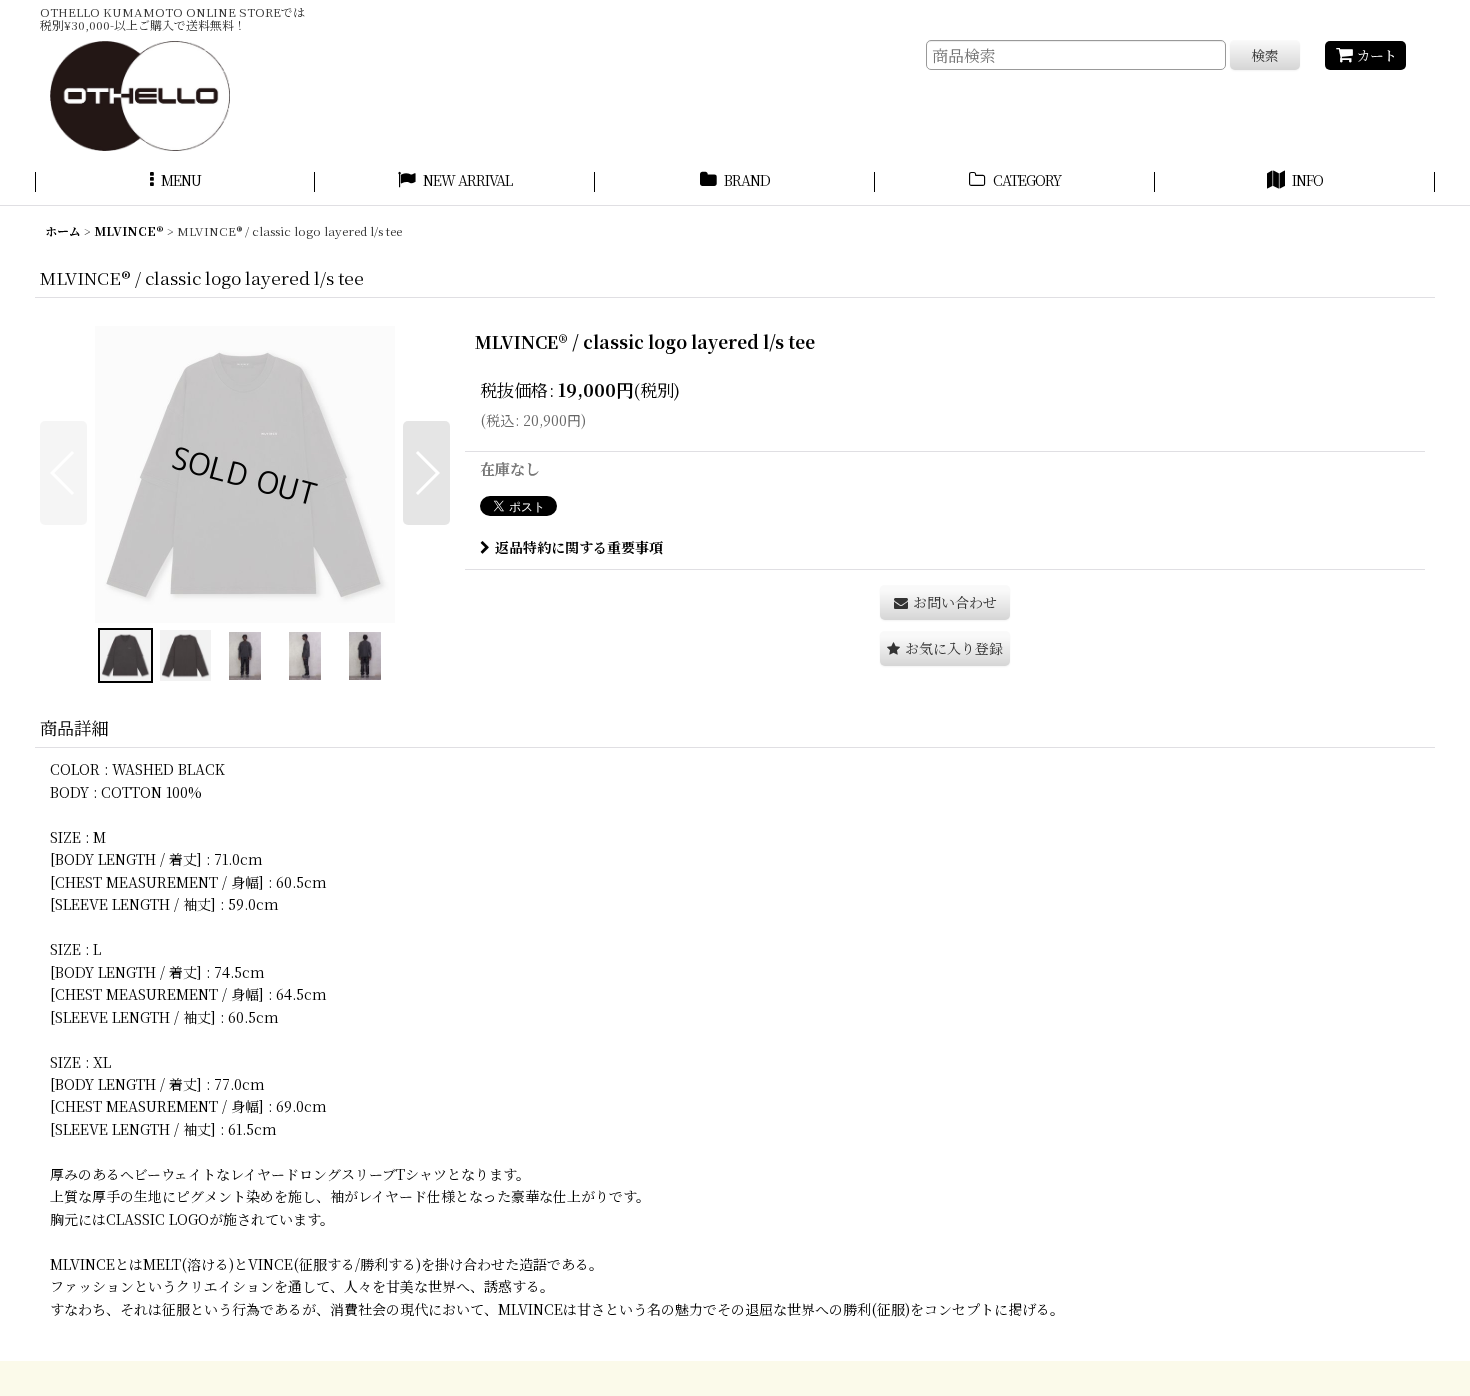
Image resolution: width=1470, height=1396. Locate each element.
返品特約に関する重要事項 (579, 547)
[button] (175, 183)
